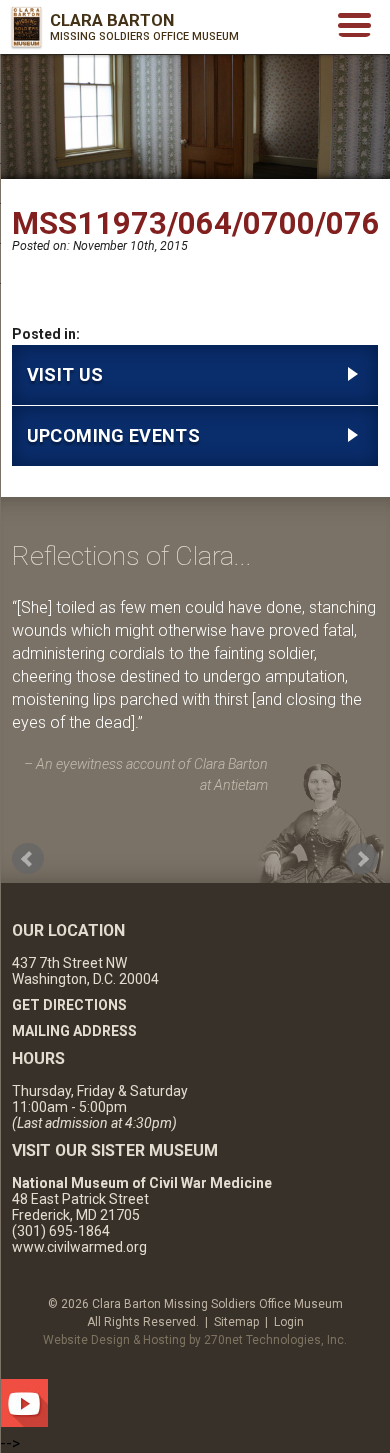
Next (362, 859)
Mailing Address (74, 1031)
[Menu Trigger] (354, 23)
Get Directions (69, 1005)
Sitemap (236, 1322)
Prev (28, 859)
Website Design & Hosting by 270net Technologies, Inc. (195, 1340)
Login (289, 1322)
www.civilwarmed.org (79, 1247)
